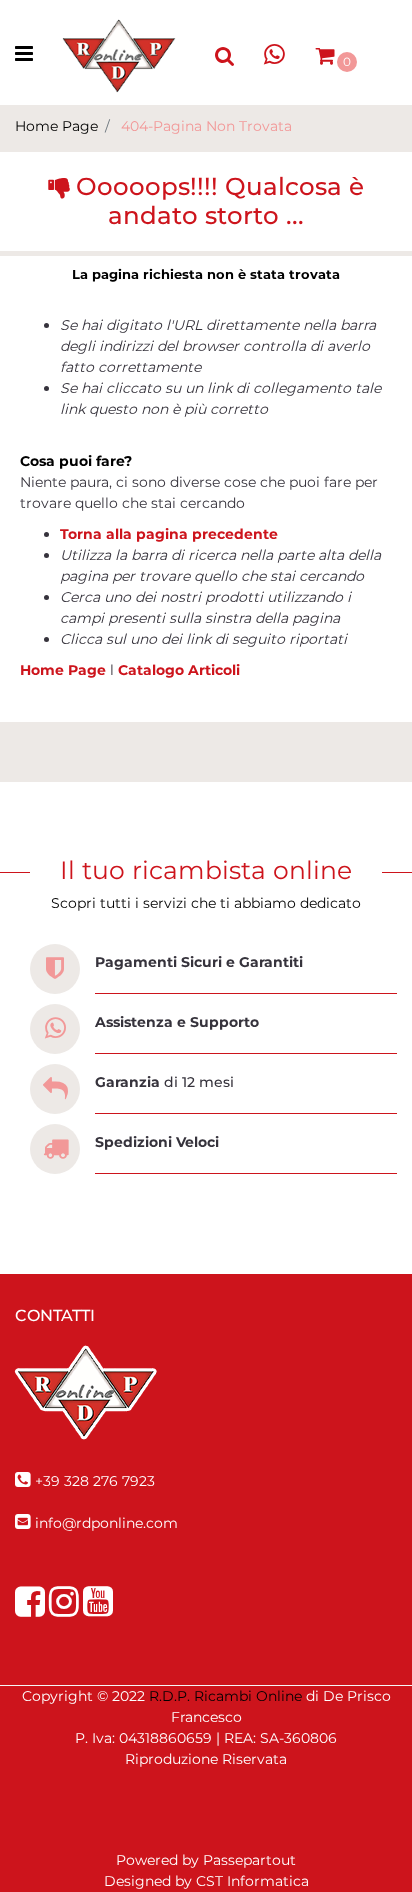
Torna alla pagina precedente (169, 534)
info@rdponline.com (106, 1523)
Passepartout (249, 1860)
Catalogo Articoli (179, 670)
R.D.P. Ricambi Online (225, 1696)
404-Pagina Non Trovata (206, 126)
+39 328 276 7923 (95, 1481)
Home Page (56, 126)
